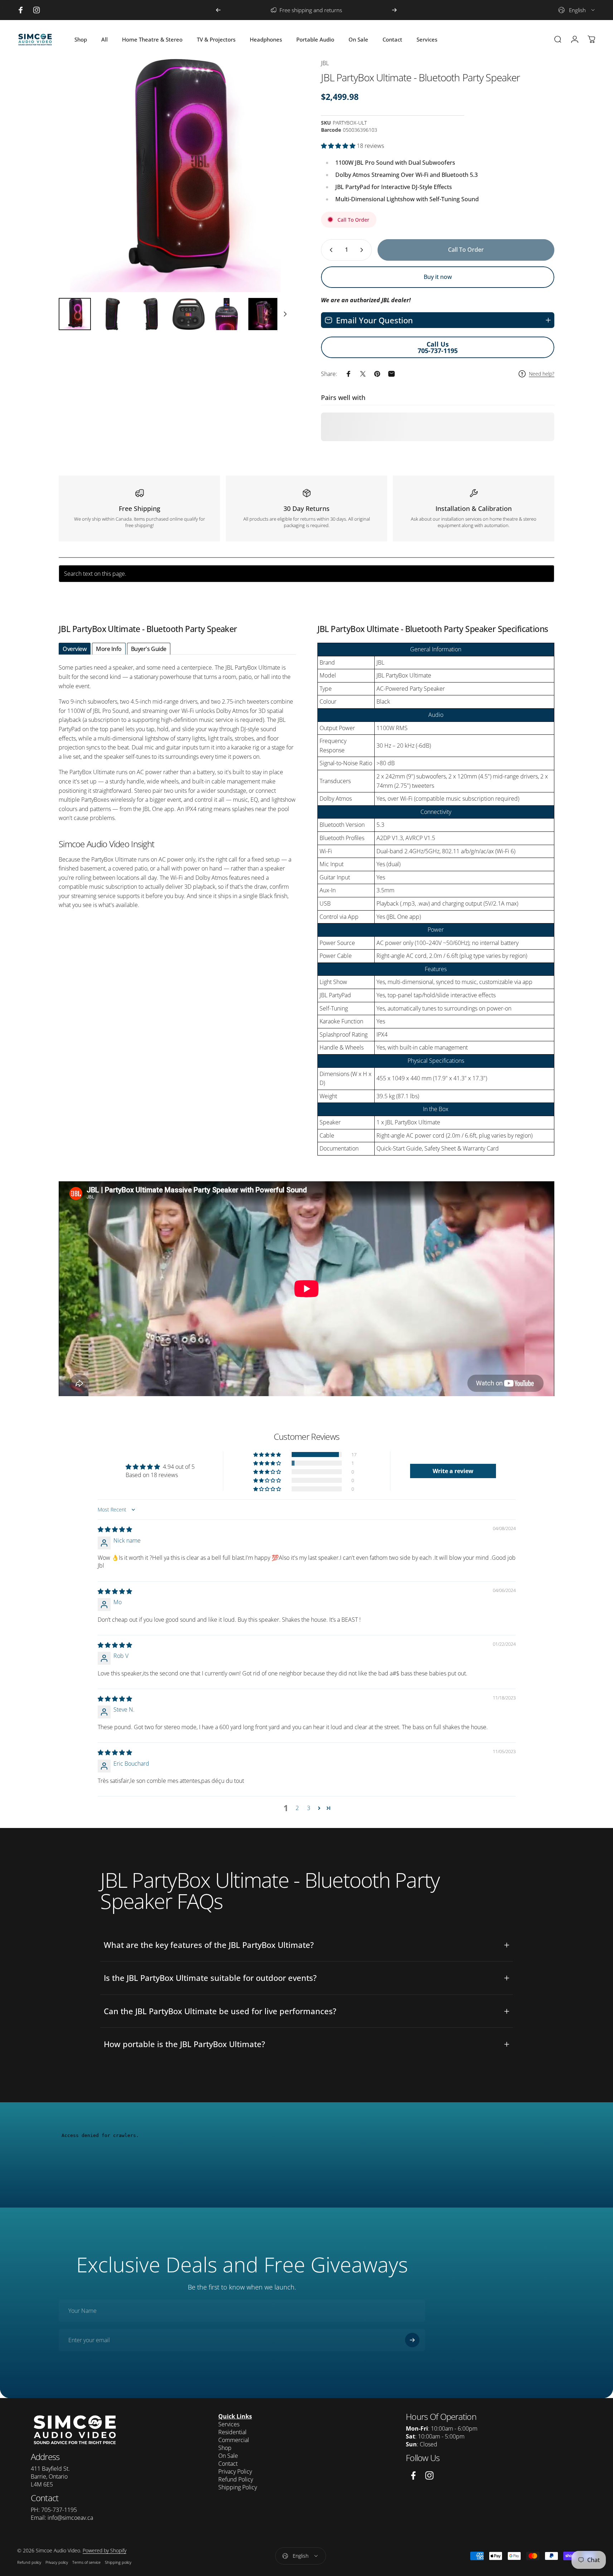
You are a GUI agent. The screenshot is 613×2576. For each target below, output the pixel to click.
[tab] (75, 649)
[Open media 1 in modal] (175, 175)
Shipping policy (118, 2562)
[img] (115, 1529)
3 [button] (309, 1808)
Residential (232, 2432)
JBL (325, 63)
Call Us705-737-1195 (438, 347)
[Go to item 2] (113, 314)
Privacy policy (57, 2562)
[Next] (394, 10)
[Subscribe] (412, 2340)
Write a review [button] (453, 1471)
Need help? (542, 374)
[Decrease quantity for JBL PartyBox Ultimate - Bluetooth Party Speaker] (330, 250)
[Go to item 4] (189, 314)
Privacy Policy (235, 2471)
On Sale (228, 2456)
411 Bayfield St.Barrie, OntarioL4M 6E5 (50, 2476)
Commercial (234, 2440)
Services (229, 2424)
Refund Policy (236, 2479)
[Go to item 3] (151, 314)
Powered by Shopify (104, 2550)
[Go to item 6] (264, 314)
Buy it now (438, 277)
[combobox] (577, 10)
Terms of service (86, 2562)
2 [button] (297, 1808)
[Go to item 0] (75, 314)
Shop (225, 2448)
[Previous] (218, 10)
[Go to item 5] (227, 314)
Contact (228, 2464)
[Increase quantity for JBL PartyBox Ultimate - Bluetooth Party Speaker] (363, 250)
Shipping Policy (238, 2487)
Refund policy (29, 2562)
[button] (339, 146)
